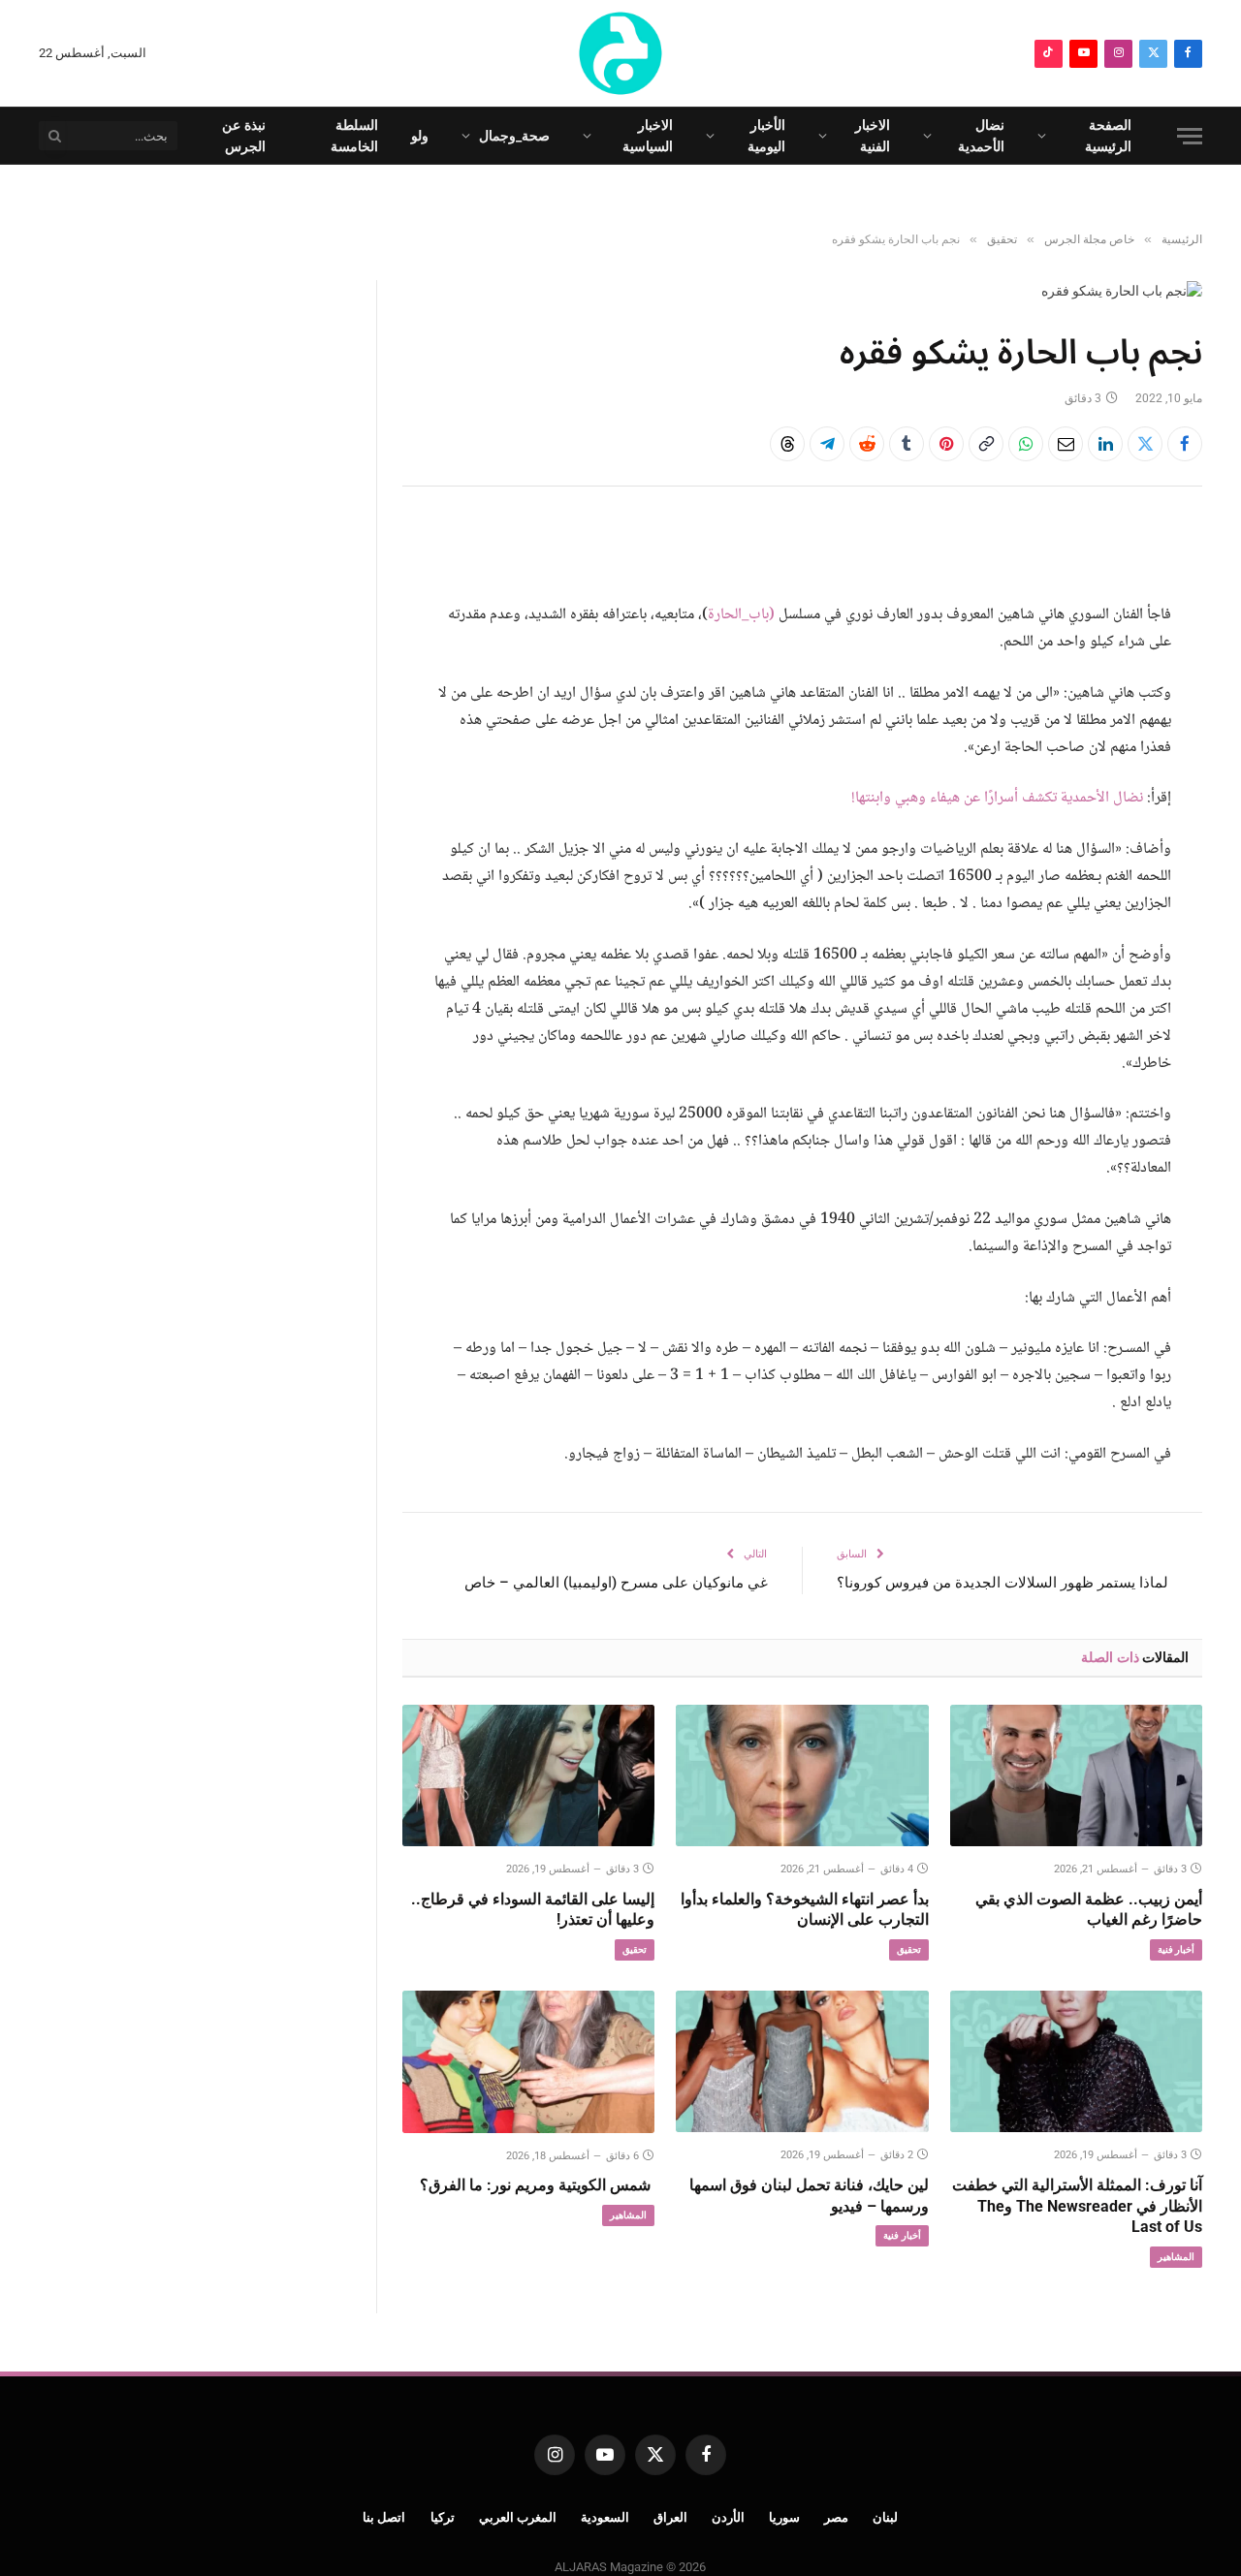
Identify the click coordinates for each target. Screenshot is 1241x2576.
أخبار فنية (1176, 1949)
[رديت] (867, 444)
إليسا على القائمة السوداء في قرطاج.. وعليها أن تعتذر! (533, 1910)
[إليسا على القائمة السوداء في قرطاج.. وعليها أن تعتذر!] (528, 1775)
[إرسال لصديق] (1066, 444)
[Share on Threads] (787, 444)
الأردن (728, 2517)
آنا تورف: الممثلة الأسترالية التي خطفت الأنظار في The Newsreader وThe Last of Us (1077, 2206)
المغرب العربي (518, 2517)
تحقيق (909, 1949)
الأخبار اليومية (766, 136)
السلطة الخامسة (354, 136)
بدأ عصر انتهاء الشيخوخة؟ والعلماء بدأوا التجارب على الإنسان (804, 1910)
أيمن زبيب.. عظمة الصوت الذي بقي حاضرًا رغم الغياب (1089, 1910)
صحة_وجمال (514, 136)
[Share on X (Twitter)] (1145, 444)
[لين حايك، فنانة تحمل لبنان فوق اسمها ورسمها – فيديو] (802, 2061)
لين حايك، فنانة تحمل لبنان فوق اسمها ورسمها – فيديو (809, 2196)
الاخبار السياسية (648, 136)
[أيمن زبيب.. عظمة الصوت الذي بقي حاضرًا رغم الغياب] (1076, 1775)
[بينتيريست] (946, 444)
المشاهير (1176, 2257)
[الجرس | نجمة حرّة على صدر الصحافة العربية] (620, 53)
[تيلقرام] (827, 444)
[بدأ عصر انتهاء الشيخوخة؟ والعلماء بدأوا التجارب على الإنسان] (802, 1775)
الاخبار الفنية (873, 136)
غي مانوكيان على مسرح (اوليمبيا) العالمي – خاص (616, 1583)
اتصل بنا (384, 2517)
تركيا (443, 2517)
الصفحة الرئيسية (1108, 136)
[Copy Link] (986, 444)
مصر (836, 2517)
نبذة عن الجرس (244, 136)
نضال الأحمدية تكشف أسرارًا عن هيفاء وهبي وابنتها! (997, 798)
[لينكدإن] (1105, 444)
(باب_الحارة (741, 615)
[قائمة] (1190, 136)
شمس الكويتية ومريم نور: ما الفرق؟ (537, 2185)
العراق (670, 2517)
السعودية (605, 2517)
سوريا (784, 2517)
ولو (420, 136)
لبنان (885, 2517)
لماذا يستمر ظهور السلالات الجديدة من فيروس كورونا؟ (1002, 1583)
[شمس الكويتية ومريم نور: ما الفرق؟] (528, 2061)
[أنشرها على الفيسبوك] (1185, 444)
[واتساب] (1026, 444)
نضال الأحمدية (981, 136)
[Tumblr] (907, 444)
